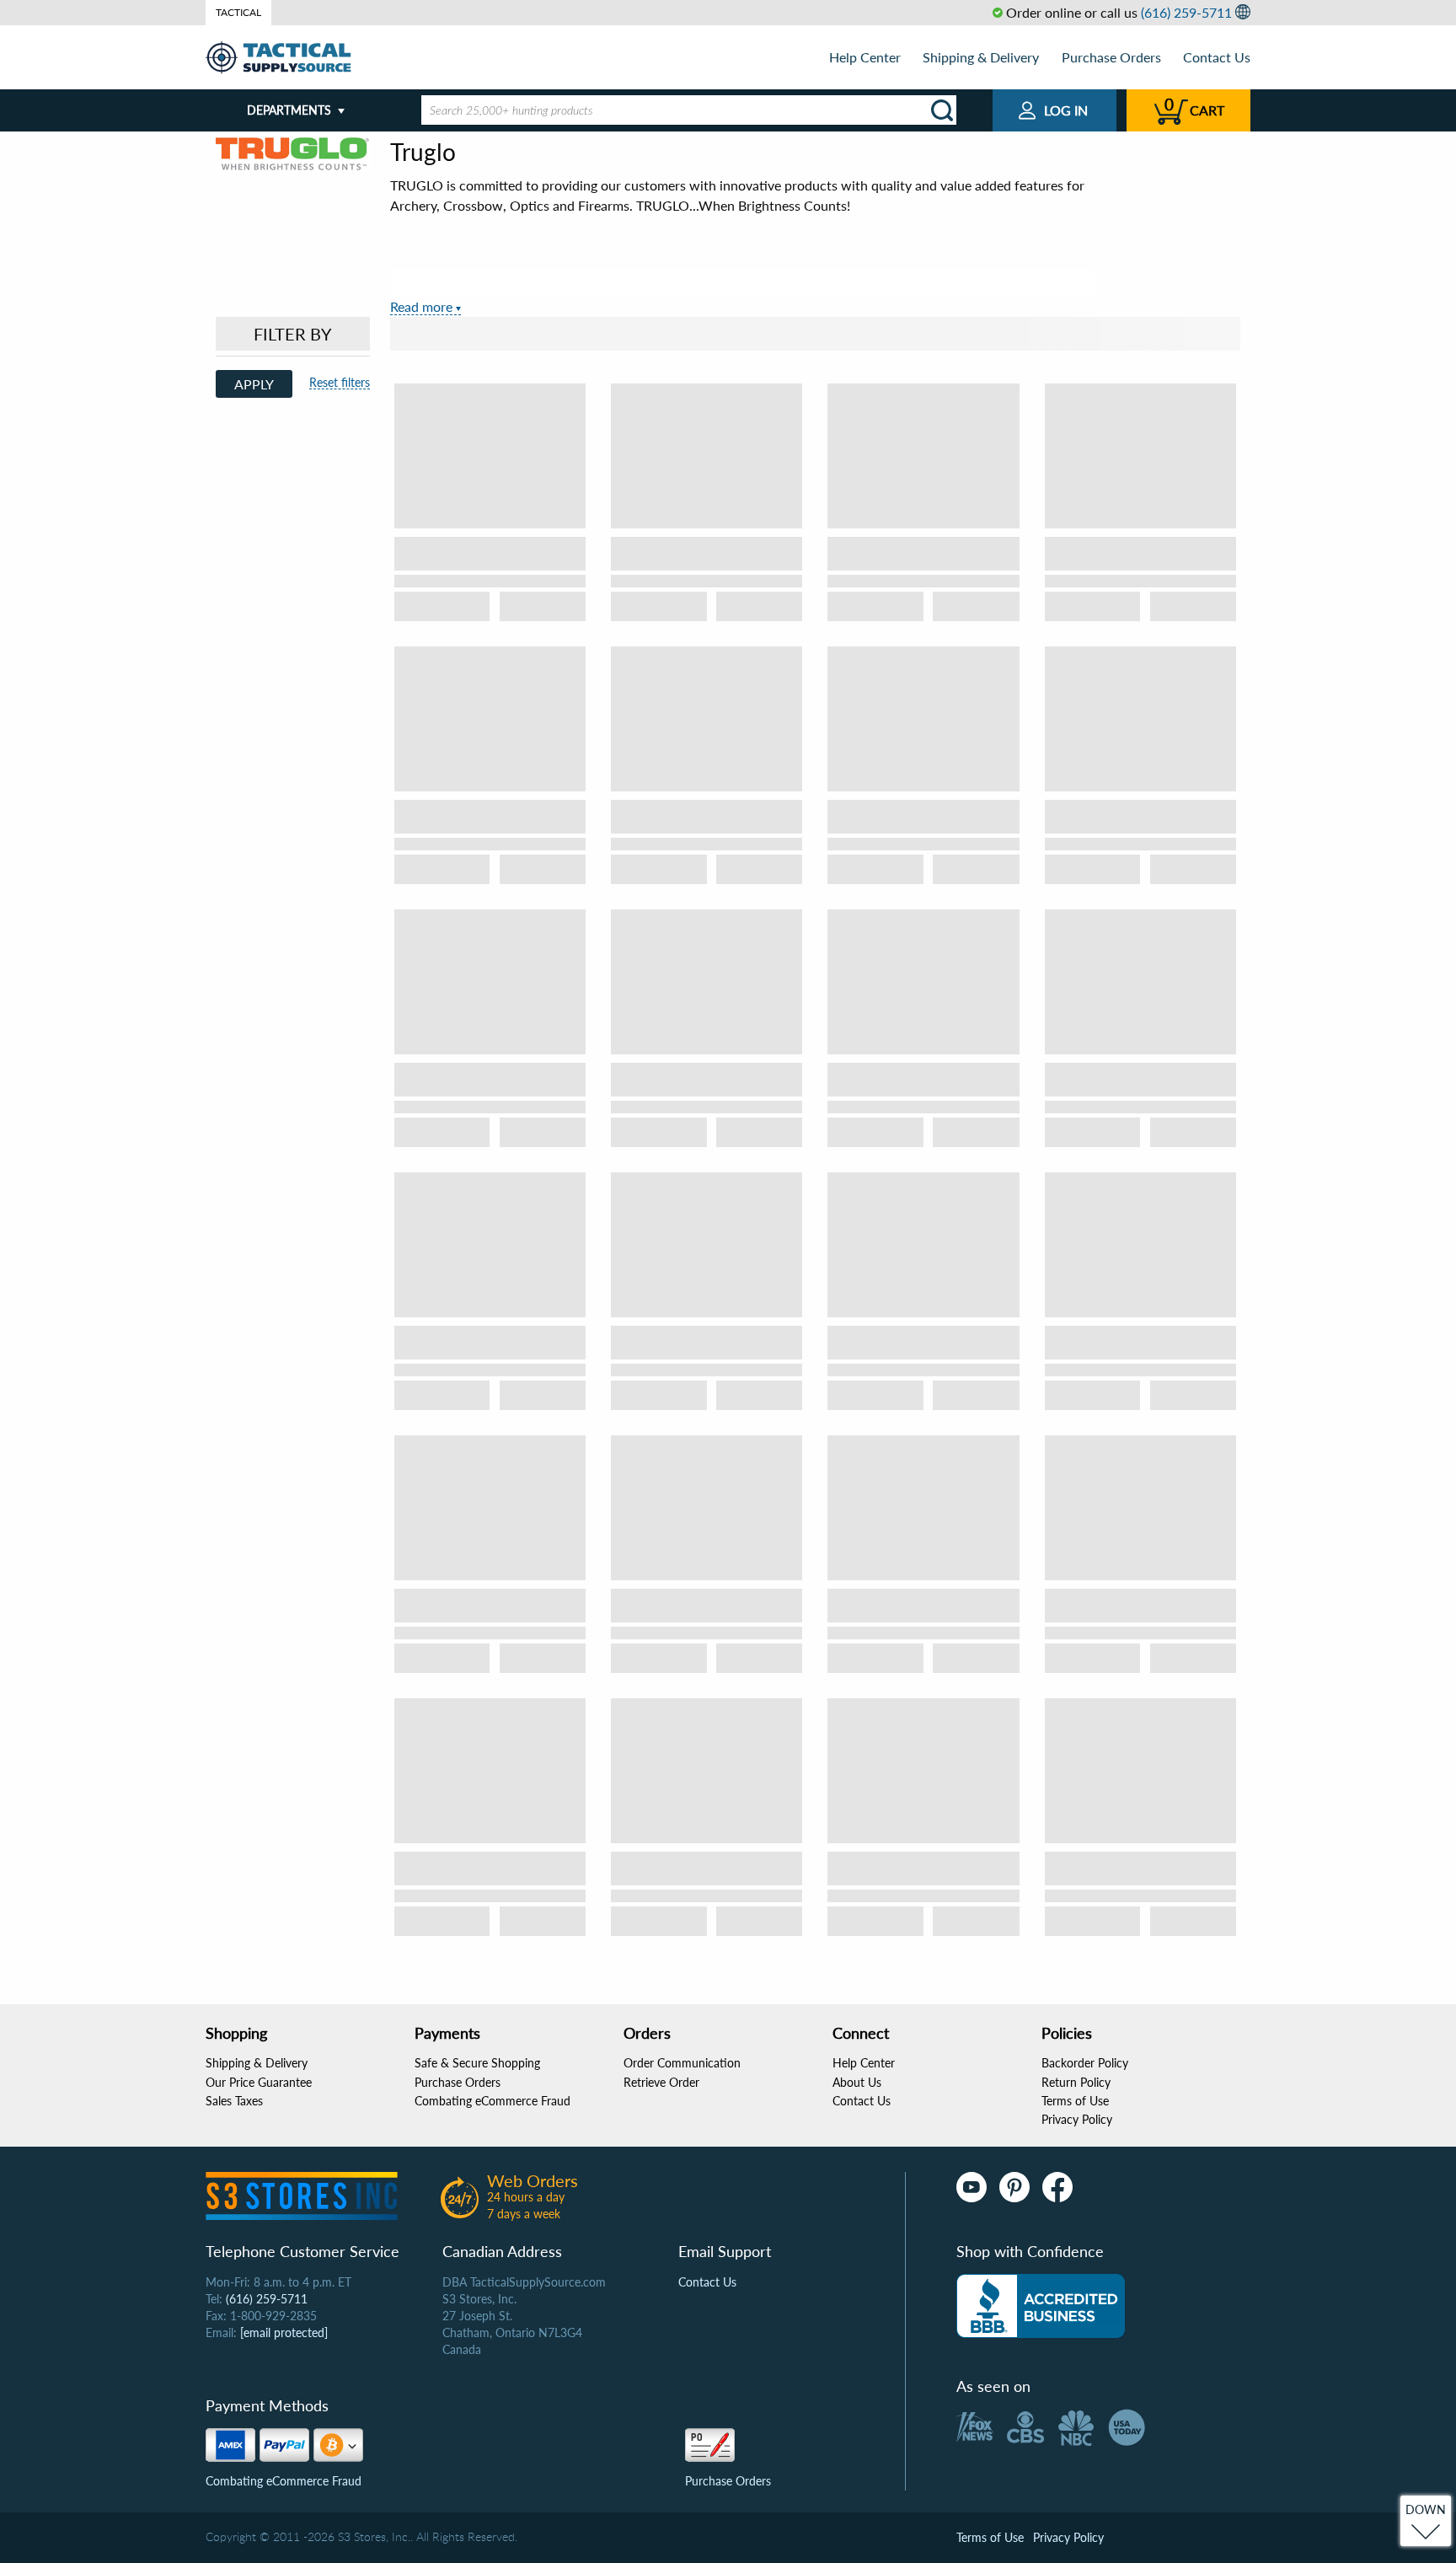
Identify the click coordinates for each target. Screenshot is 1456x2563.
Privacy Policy (1077, 2119)
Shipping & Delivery (981, 57)
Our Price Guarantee (259, 2082)
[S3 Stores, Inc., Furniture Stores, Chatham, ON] (1041, 2306)
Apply (254, 384)
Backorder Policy (1085, 2063)
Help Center (865, 57)
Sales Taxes (234, 2101)
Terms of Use (1075, 2101)
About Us (857, 2082)
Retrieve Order (661, 2082)
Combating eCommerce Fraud (492, 2101)
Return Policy (1076, 2082)
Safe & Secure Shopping (477, 2063)
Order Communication (682, 2063)
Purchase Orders (1111, 57)
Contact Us (1217, 57)
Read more (421, 306)
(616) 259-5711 (1186, 12)
